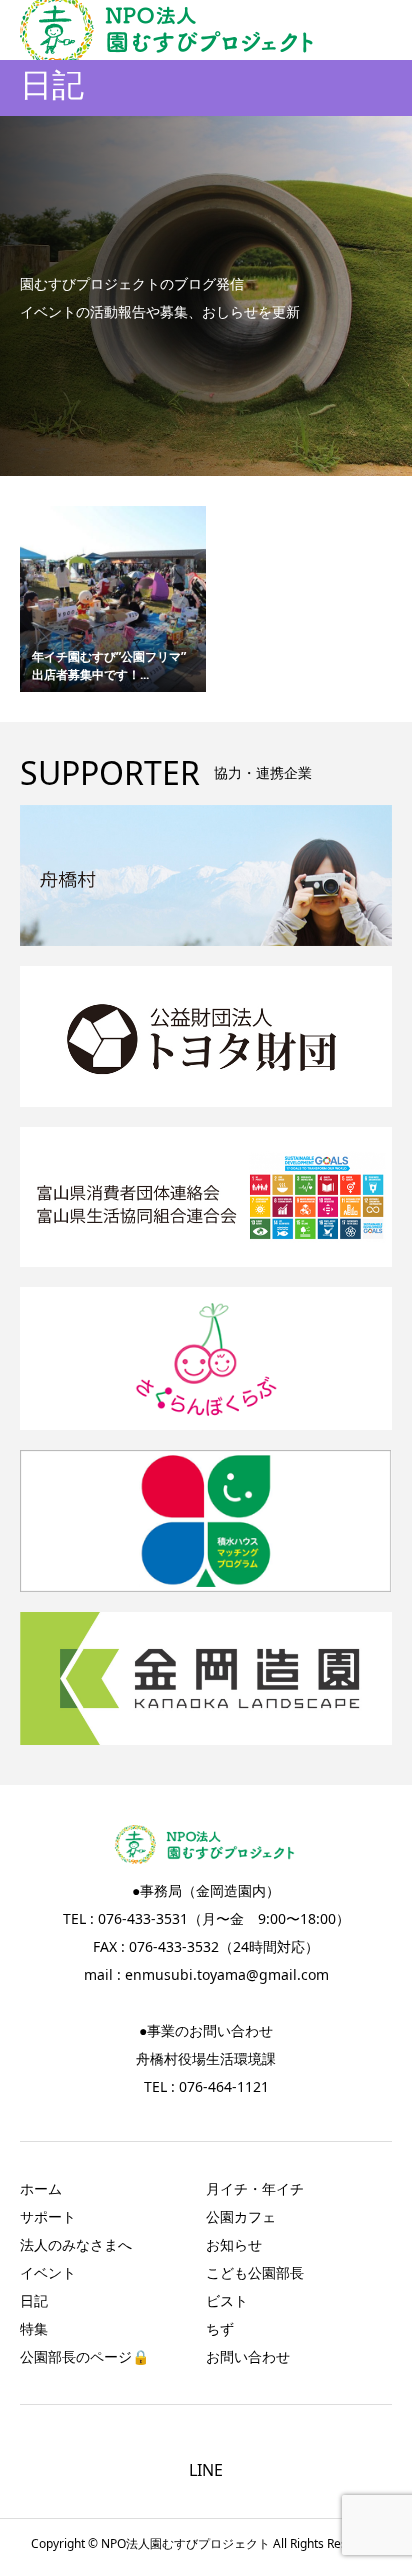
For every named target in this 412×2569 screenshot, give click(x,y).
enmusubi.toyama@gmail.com (227, 1974)
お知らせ (234, 2244)
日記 (34, 2300)
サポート (48, 2216)
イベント (48, 2272)
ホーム (41, 2188)
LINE (206, 2470)
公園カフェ (241, 2216)
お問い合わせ (248, 2356)
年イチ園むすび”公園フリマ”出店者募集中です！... (109, 665)
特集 (34, 2328)
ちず (220, 2328)
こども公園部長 (255, 2272)
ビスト (227, 2300)
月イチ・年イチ (255, 2188)
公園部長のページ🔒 (84, 2356)
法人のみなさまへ (76, 2244)
